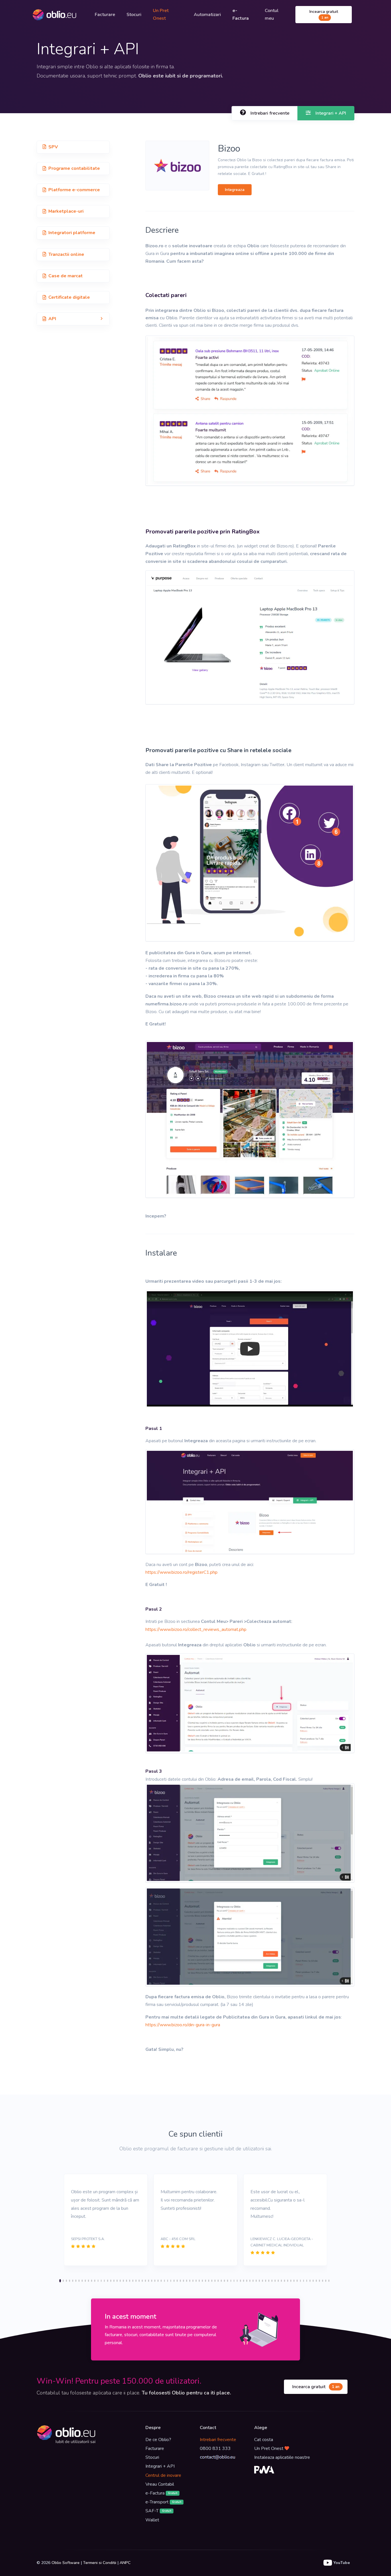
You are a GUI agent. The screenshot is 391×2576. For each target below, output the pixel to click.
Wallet (152, 2520)
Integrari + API (160, 2466)
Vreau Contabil (160, 2484)
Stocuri (134, 15)
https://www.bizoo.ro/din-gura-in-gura (183, 2025)
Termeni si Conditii (100, 2563)
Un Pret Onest (161, 14)
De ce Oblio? (158, 2440)
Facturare (105, 15)
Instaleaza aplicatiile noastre (282, 2457)
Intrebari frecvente (218, 2440)
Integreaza (235, 190)
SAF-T (158, 2511)
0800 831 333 (215, 2449)
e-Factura (161, 2493)
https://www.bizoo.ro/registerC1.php (181, 1572)
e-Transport (163, 2502)
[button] (73, 319)
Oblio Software (66, 2563)
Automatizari (207, 15)
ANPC (125, 2563)
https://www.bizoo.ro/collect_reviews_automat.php (196, 1629)
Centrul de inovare (163, 2475)
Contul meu (272, 14)
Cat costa (264, 2440)
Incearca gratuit (324, 14)
